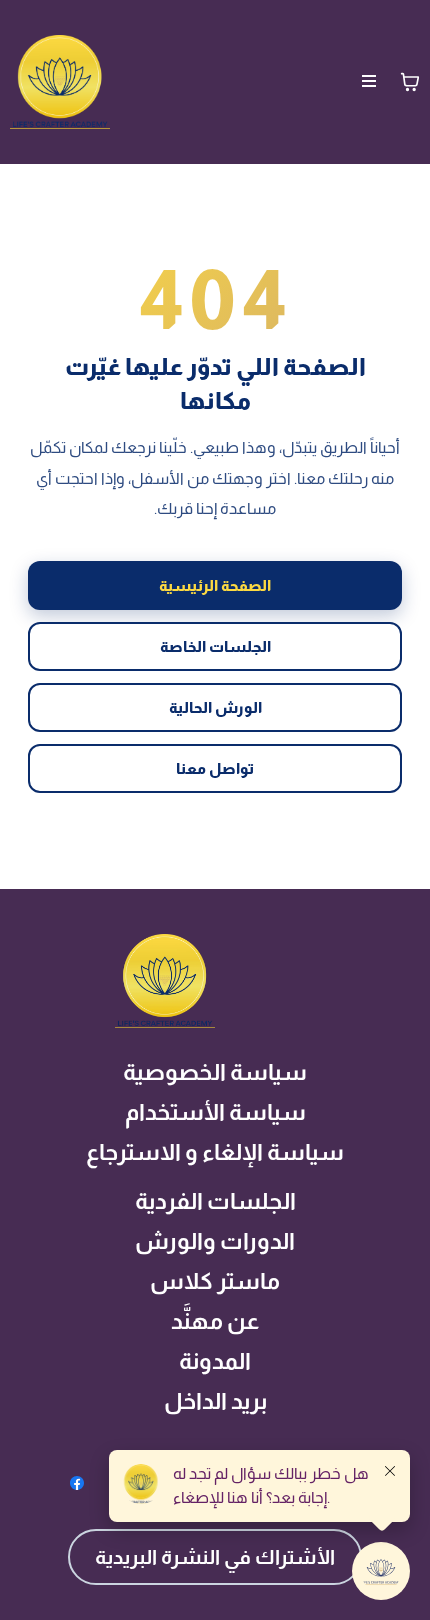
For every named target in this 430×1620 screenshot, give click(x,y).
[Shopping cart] (410, 82)
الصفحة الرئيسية (215, 585)
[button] (369, 82)
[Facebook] (77, 1483)
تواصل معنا (215, 768)
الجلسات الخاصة (215, 646)
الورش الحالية (215, 707)
